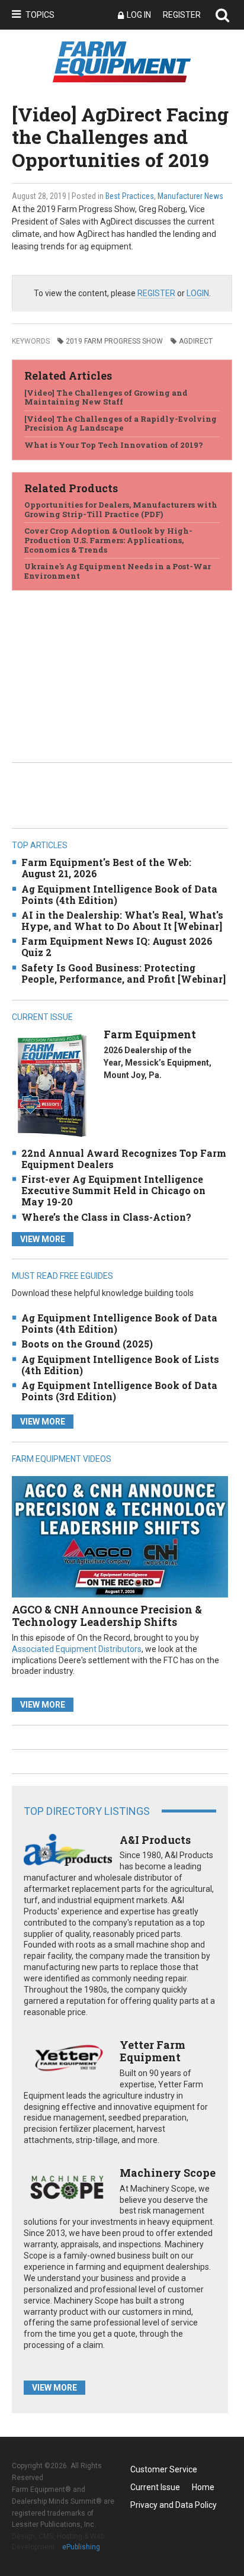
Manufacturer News (190, 196)
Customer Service (164, 2469)
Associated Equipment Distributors (77, 1649)
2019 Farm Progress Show (114, 341)
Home (203, 2487)
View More (43, 1239)
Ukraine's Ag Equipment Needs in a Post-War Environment (118, 571)
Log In (139, 15)
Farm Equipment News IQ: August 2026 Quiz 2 (117, 947)
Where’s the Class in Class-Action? (106, 1217)
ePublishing (81, 2547)
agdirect (196, 341)
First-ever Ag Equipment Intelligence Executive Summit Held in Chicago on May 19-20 (113, 1190)
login (198, 293)
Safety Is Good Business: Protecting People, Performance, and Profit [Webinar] (123, 973)
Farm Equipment (150, 1034)
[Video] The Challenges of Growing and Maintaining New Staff (106, 397)
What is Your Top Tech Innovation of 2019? (114, 445)
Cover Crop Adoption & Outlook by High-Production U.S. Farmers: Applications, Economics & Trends (108, 540)
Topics (40, 15)
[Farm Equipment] (52, 1085)
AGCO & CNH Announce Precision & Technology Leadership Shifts (107, 1616)
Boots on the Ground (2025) (87, 1344)
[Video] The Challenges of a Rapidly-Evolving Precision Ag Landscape (121, 424)
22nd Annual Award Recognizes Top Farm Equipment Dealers (124, 1159)
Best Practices (130, 196)
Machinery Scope (168, 2173)
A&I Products (155, 1840)
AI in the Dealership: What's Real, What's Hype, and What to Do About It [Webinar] (122, 920)
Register (182, 15)
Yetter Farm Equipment (152, 2051)
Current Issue (155, 2487)
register (156, 293)
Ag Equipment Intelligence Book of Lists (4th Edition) (120, 1365)
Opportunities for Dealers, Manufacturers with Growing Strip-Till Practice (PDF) (121, 509)
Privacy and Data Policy (174, 2505)
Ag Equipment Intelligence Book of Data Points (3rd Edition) (119, 1391)
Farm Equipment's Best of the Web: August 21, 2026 (106, 868)
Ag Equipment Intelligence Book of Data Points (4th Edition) (119, 894)
